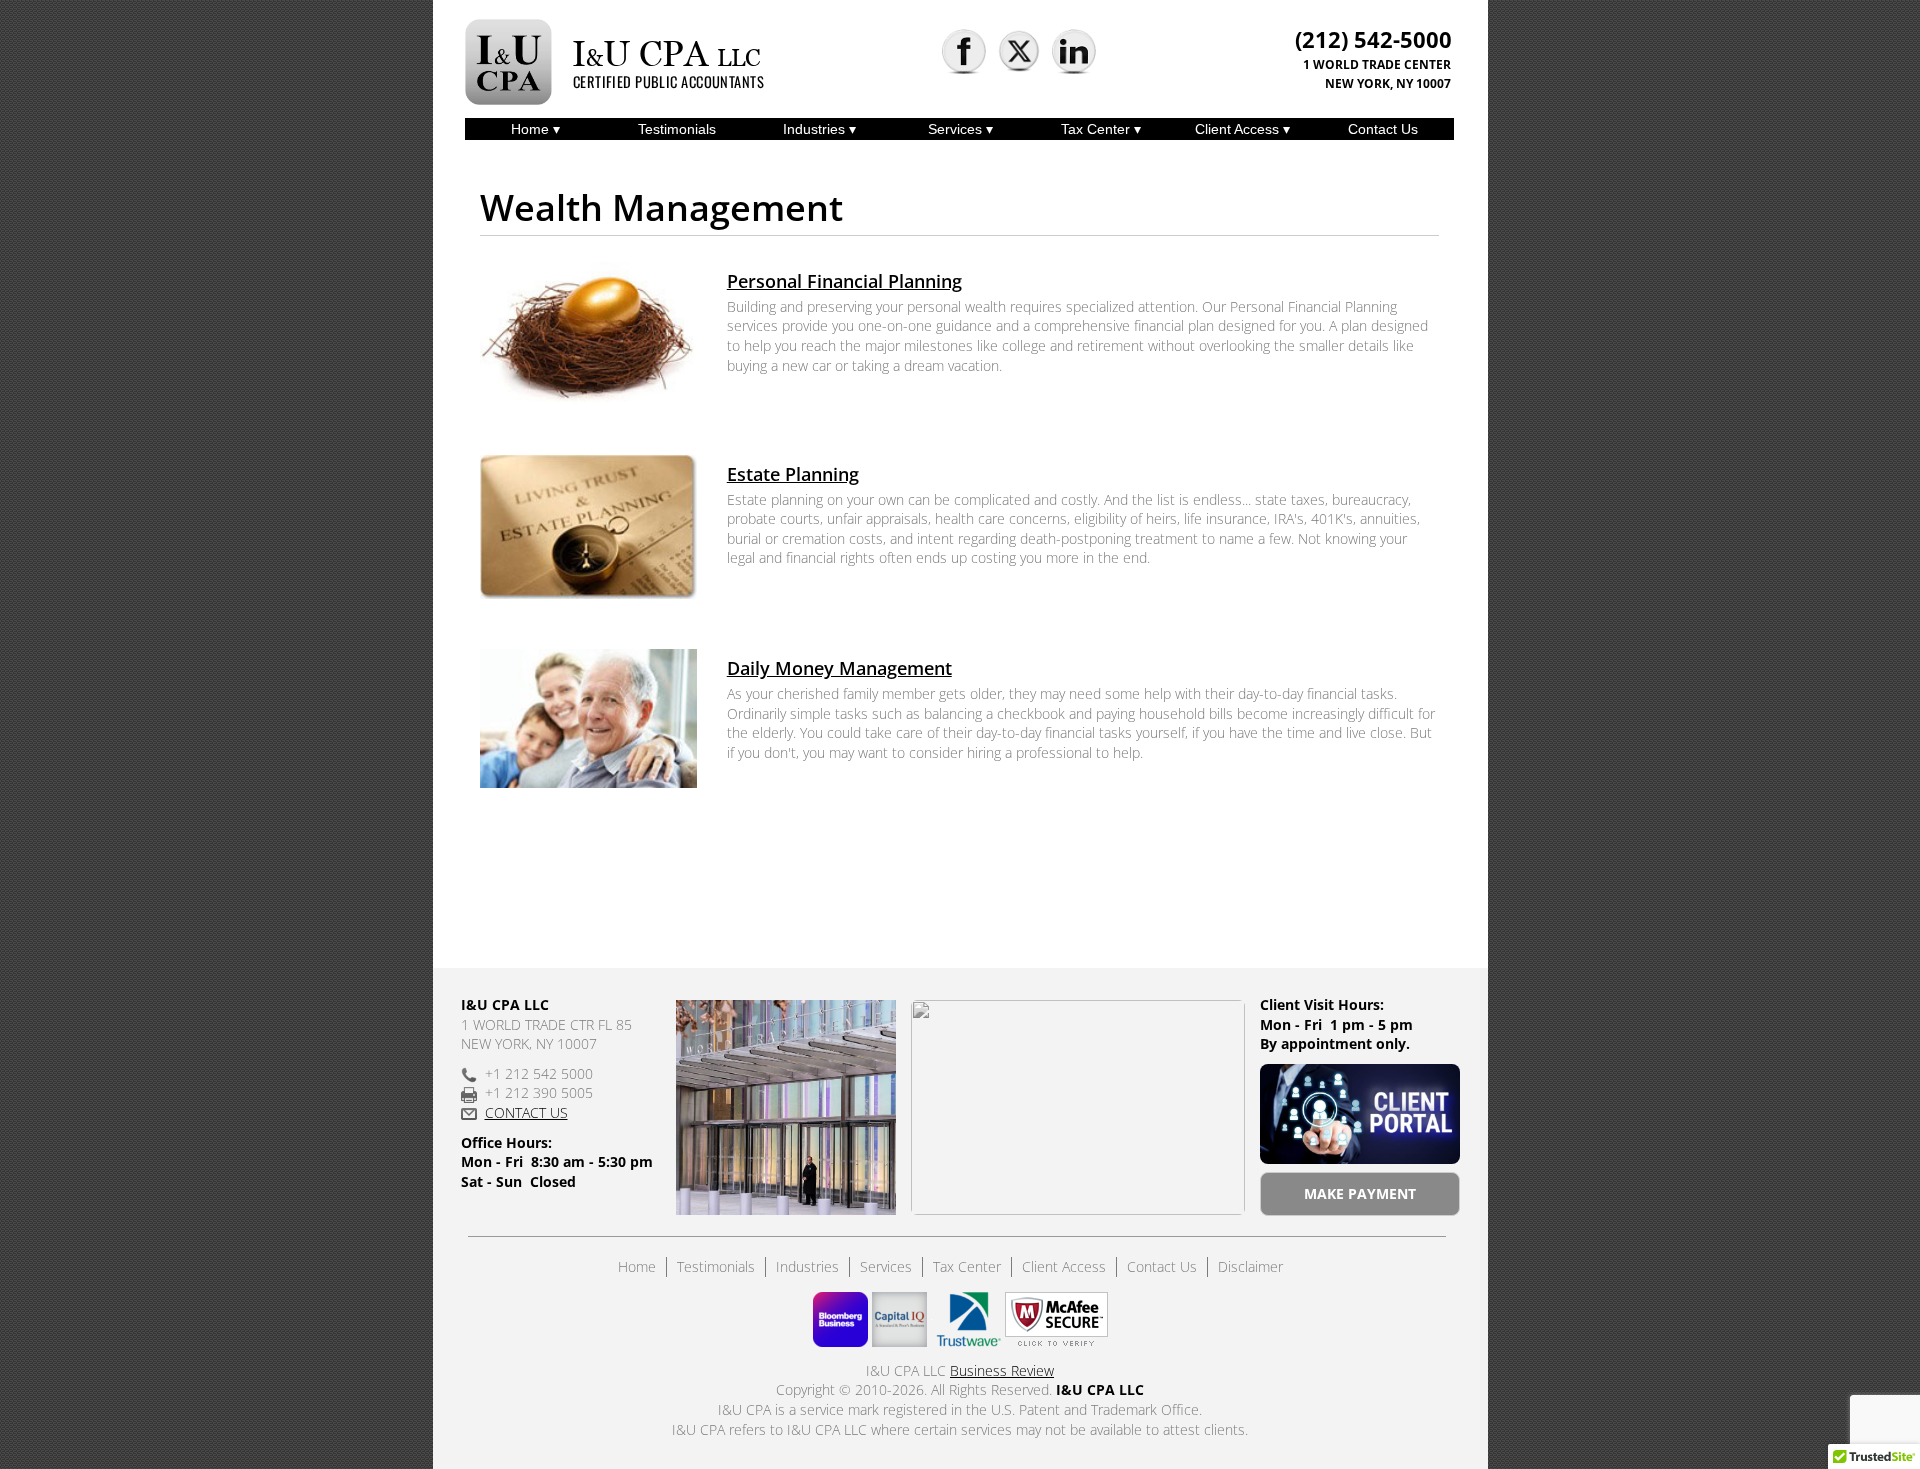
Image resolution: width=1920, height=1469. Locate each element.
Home (532, 129)
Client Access (1239, 129)
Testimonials (677, 129)
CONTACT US (526, 1112)
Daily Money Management (839, 668)
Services (957, 129)
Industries (816, 129)
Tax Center (1097, 129)
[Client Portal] (1360, 1114)
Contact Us (1383, 129)
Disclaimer (1250, 1266)
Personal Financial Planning (844, 281)
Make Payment (1360, 1193)
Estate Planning (793, 474)
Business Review (1002, 1370)
